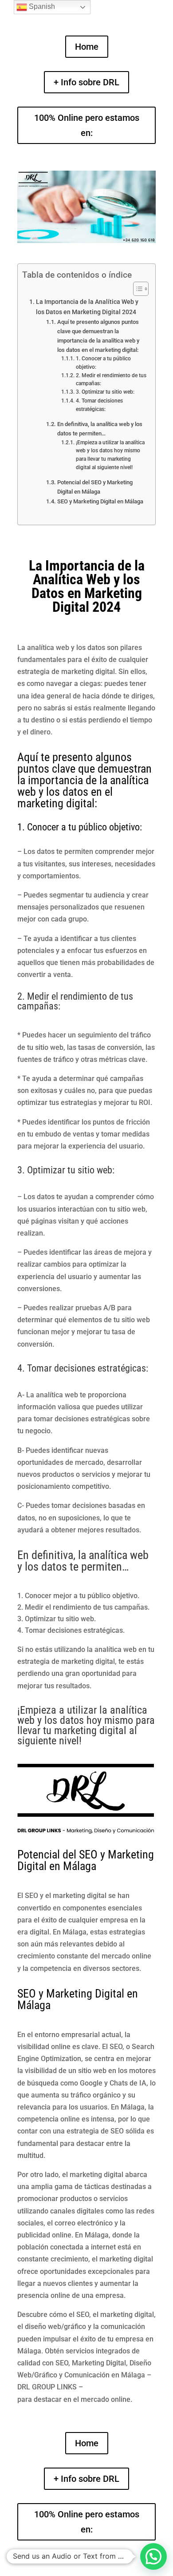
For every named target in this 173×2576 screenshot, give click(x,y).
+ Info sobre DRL (86, 82)
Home (87, 47)
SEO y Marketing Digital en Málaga (100, 501)
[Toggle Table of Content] (136, 289)
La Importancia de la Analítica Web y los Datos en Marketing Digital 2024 (87, 307)
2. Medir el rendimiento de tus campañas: (111, 380)
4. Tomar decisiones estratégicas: (99, 405)
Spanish (41, 6)
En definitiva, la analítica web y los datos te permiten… (100, 429)
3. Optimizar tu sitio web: (105, 392)
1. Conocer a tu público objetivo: (103, 363)
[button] (153, 2556)
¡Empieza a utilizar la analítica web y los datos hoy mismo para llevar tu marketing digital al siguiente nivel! (110, 455)
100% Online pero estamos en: (87, 125)
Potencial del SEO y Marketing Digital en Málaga (95, 487)
